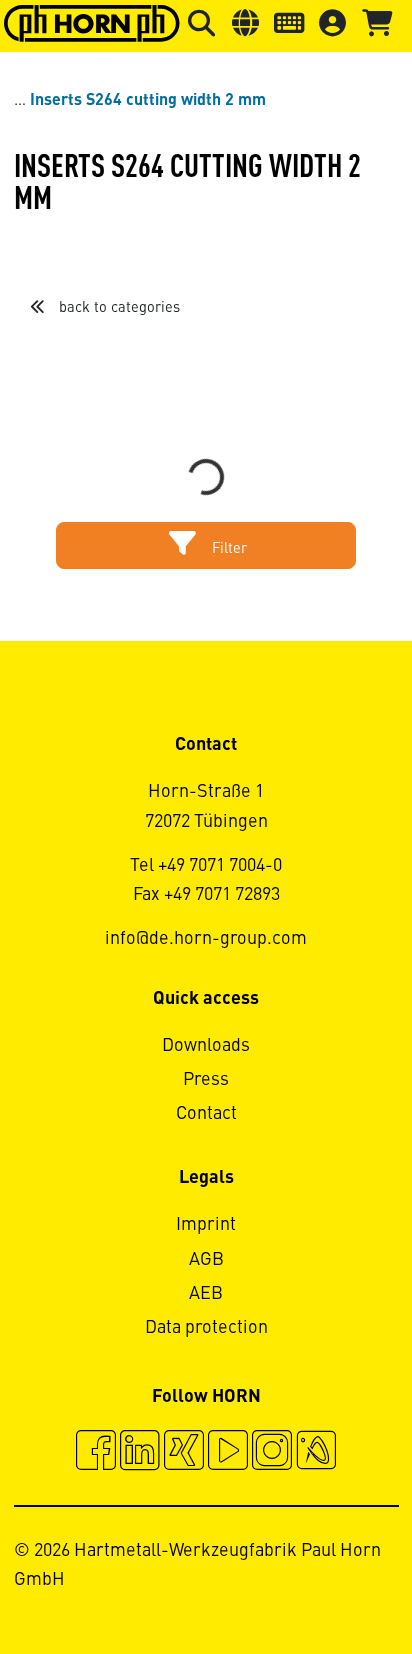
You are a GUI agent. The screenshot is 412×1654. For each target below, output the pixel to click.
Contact (206, 1114)
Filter (227, 549)
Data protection (206, 1328)
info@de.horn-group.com (206, 939)
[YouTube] (228, 1453)
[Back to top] (320, 1584)
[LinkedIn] (140, 1453)
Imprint (206, 1225)
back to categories (117, 308)
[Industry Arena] (316, 1453)
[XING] (184, 1453)
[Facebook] (96, 1453)
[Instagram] (272, 1453)
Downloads (206, 1046)
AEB (206, 1294)
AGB (206, 1260)
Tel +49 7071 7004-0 (206, 866)
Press (206, 1080)
